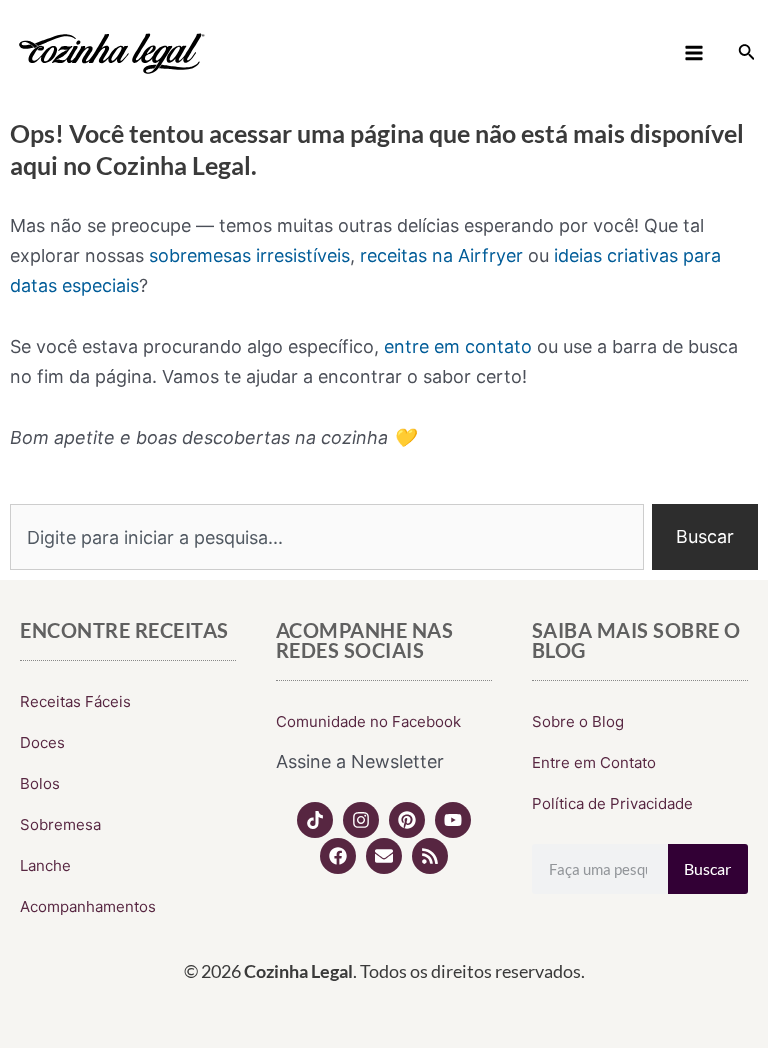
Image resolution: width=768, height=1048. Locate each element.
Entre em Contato (594, 762)
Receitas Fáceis (75, 701)
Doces (42, 742)
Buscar (707, 868)
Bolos (40, 783)
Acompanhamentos (88, 906)
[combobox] (327, 537)
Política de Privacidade (612, 803)
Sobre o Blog (578, 721)
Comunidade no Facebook (368, 721)
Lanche (45, 865)
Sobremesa (60, 824)
